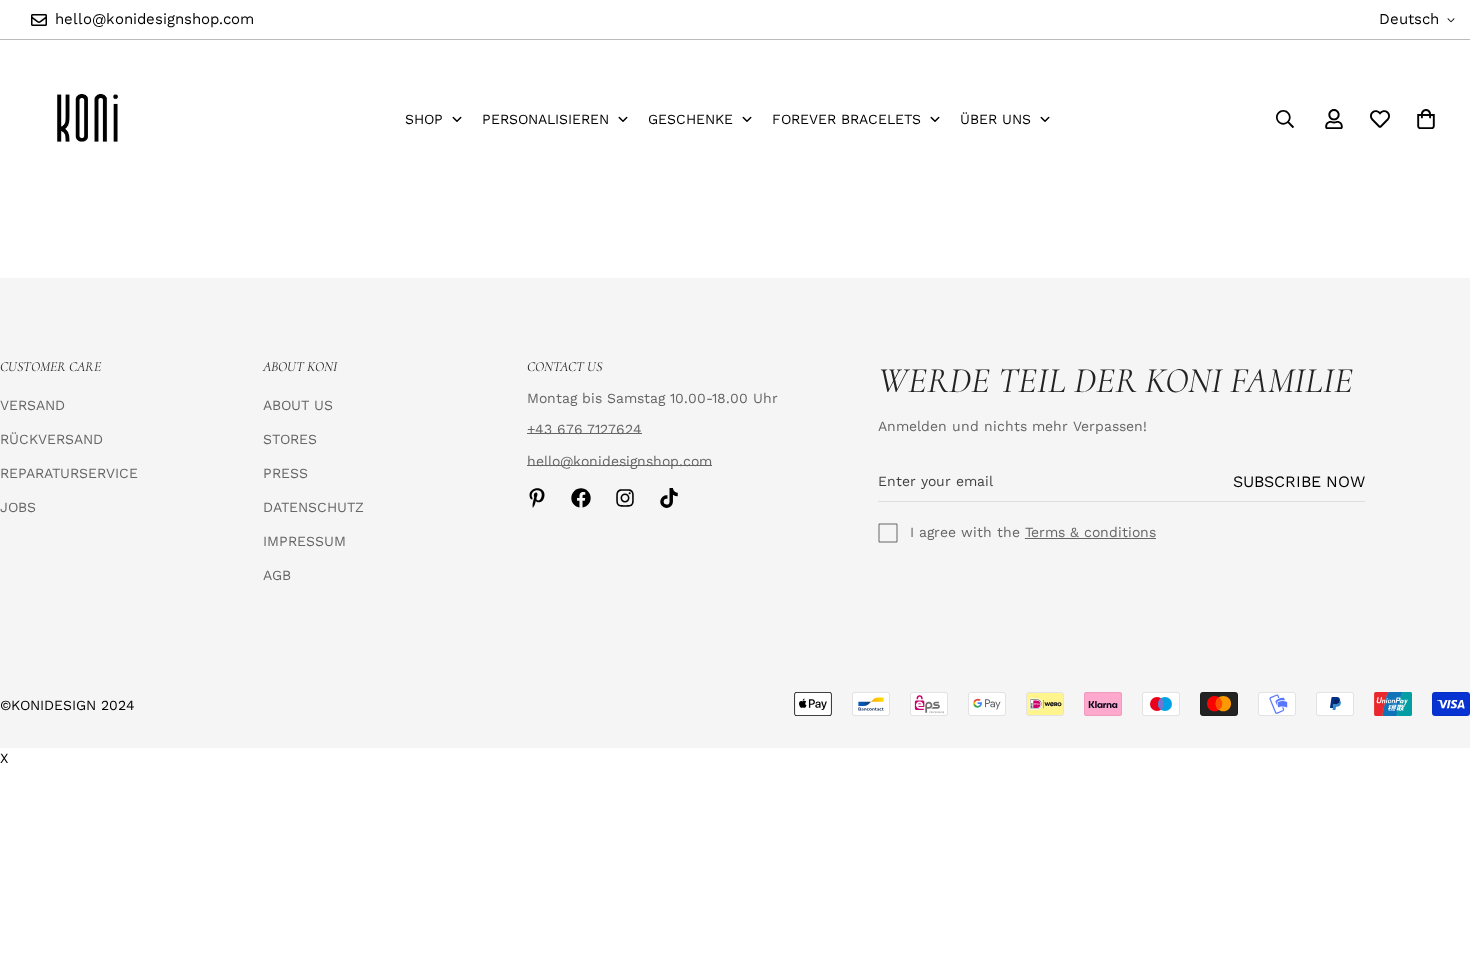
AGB (277, 575)
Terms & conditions (1090, 532)
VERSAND (32, 405)
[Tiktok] (669, 498)
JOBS (18, 507)
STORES (290, 439)
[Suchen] (1285, 119)
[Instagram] (625, 498)
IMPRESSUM (304, 541)
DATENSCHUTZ (313, 507)
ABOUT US (298, 405)
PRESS (285, 473)
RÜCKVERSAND (51, 439)
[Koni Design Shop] (87, 119)
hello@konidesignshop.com (619, 461)
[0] (1426, 119)
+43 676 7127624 (584, 429)
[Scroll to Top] (1431, 847)
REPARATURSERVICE (69, 473)
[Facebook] (581, 498)
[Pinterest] (537, 498)
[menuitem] (433, 119)
